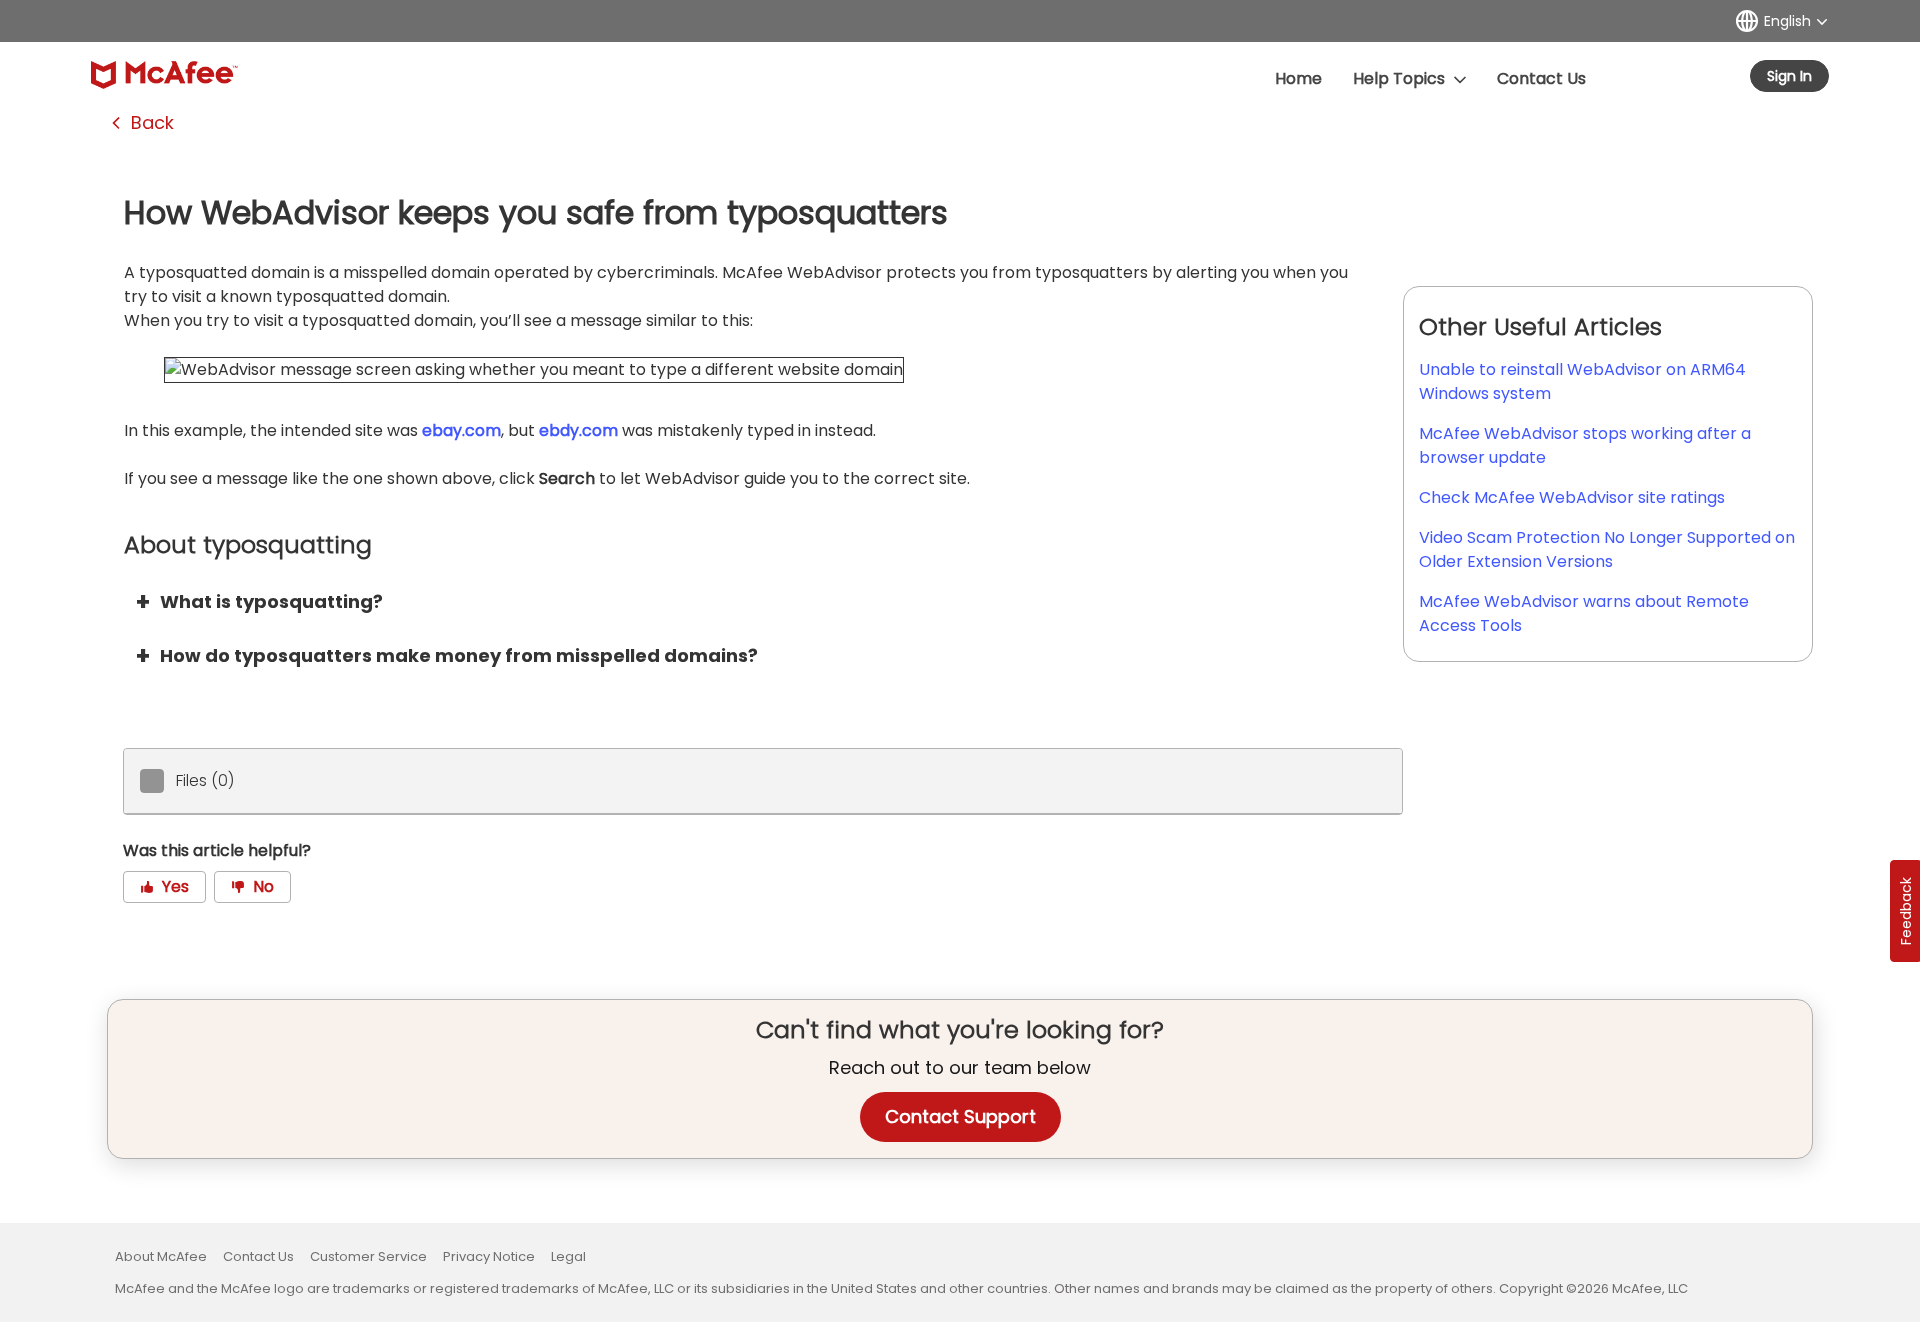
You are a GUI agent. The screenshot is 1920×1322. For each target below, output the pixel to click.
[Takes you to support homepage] (164, 75)
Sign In (1789, 76)
